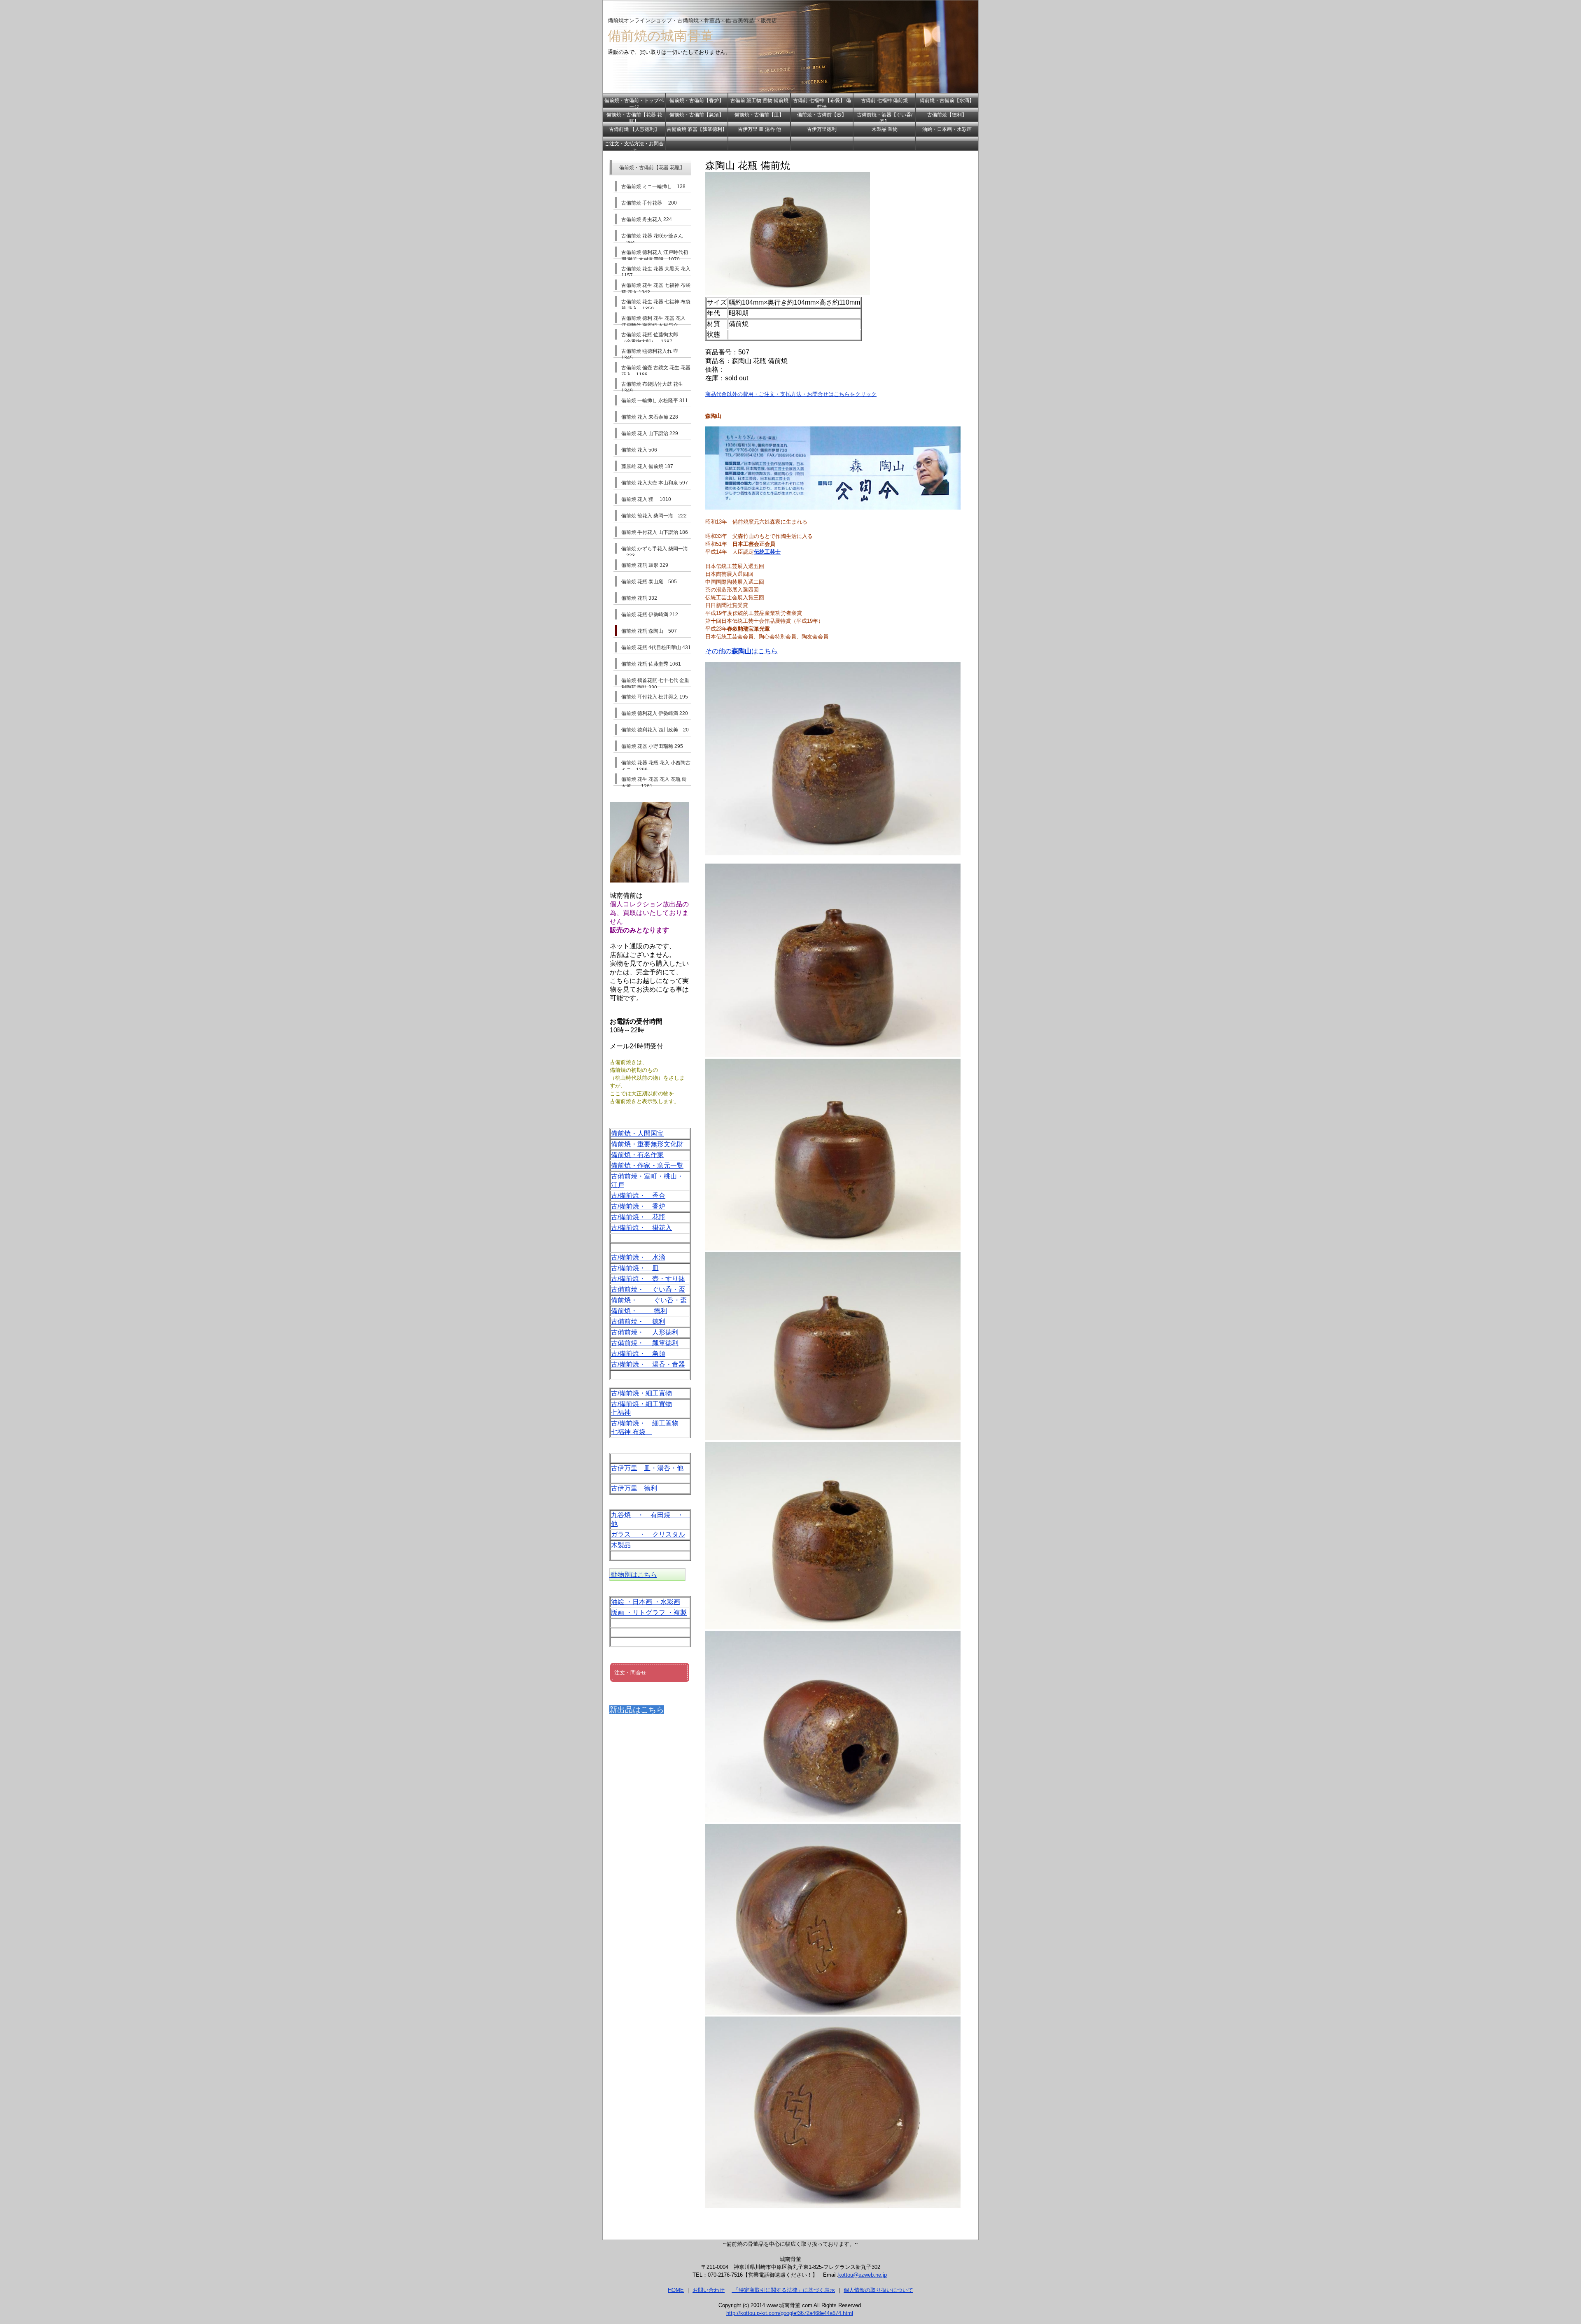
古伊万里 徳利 (634, 1488)
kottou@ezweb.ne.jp (863, 2275)
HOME (676, 2290)
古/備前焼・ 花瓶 (638, 1217)
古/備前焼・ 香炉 (638, 1206)
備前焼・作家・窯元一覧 (647, 1165)
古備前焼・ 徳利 (638, 1322)
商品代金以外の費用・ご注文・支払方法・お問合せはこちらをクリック (791, 394)
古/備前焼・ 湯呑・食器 (648, 1364)
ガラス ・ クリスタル (648, 1534)
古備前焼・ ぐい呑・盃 (648, 1289)
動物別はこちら (633, 1575)
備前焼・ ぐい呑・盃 (649, 1300)
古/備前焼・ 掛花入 (641, 1228)
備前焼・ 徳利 (639, 1311)
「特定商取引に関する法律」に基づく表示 (783, 2290)
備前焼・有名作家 (637, 1155)
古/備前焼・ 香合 (638, 1196)
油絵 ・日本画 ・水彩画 (646, 1602)
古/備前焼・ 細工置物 (645, 1423)
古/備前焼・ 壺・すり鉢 (648, 1279)
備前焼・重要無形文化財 (647, 1144)
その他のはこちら (742, 651)
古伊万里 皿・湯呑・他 (647, 1468)
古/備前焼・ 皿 (635, 1268)
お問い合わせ (709, 2290)
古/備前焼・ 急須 (638, 1354)
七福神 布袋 (632, 1432)
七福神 (621, 1412)
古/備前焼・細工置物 (641, 1393)
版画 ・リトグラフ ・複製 (649, 1613)
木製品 (621, 1545)
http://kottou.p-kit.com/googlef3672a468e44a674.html (790, 2313)
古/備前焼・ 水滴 (638, 1257)
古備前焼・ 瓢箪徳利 (645, 1343)
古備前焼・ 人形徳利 (645, 1332)
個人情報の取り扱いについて (878, 2290)
